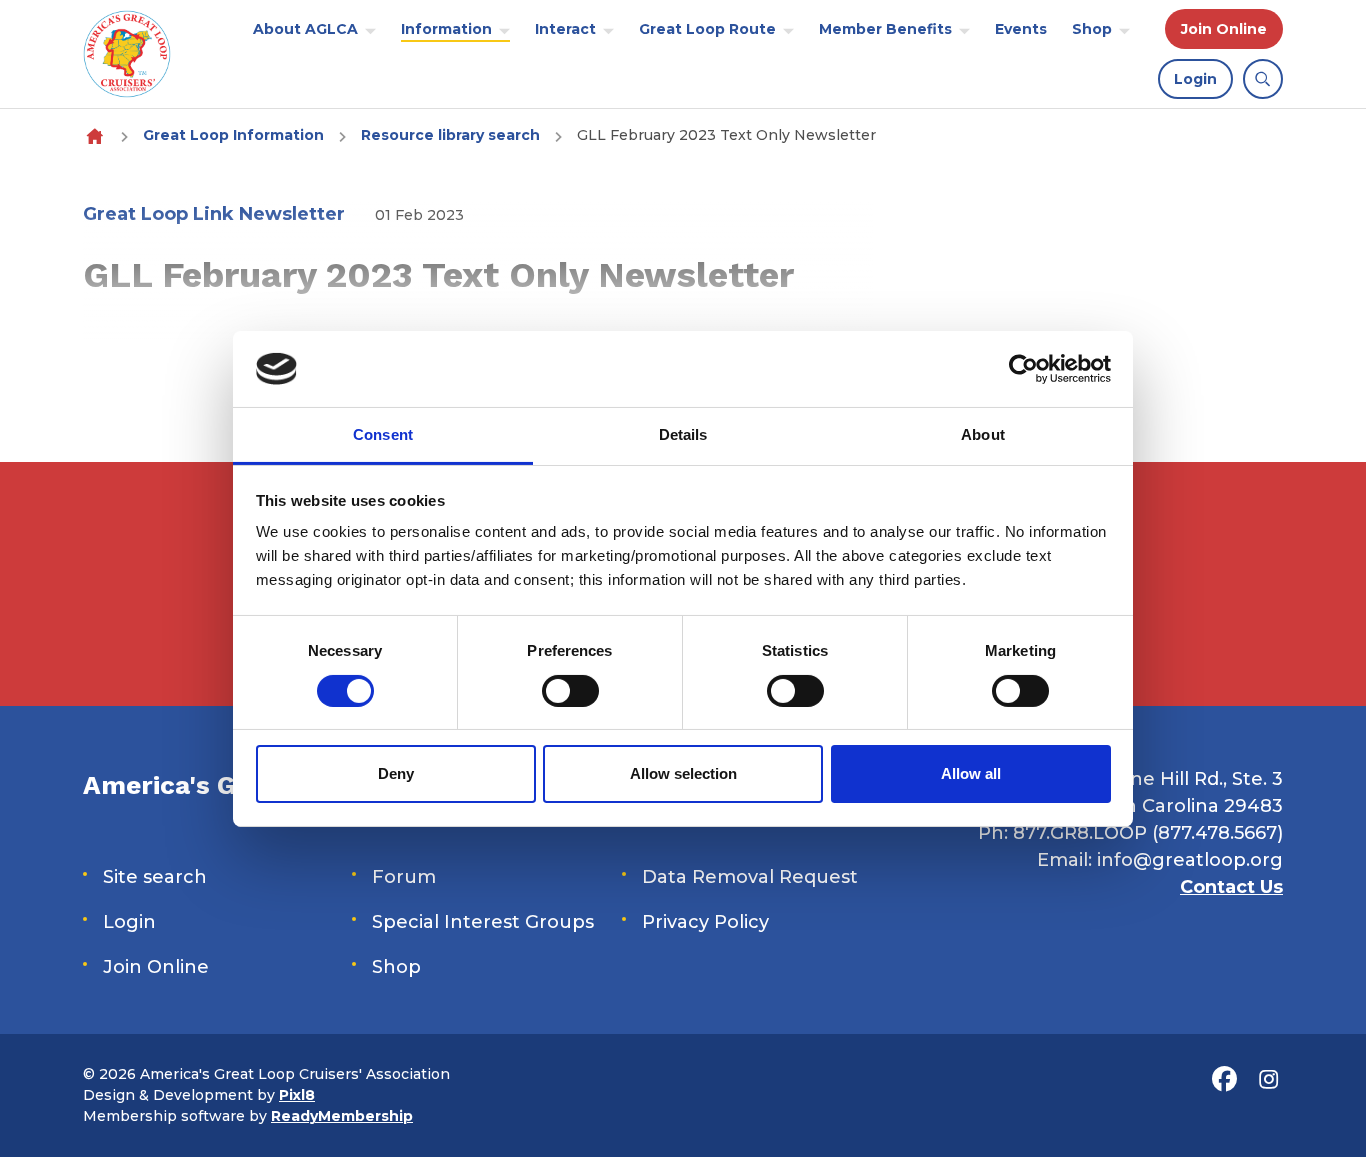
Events (1021, 29)
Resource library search (450, 135)
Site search (155, 877)
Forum (404, 877)
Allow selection (683, 773)
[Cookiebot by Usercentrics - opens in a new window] (1023, 369)
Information (446, 29)
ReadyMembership (342, 1116)
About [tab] (983, 434)
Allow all (971, 773)
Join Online (1224, 29)
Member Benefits (885, 29)
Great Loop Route (707, 29)
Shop (1092, 29)
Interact (565, 29)
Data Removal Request (750, 877)
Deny (396, 773)
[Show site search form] (1263, 79)
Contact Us (1231, 887)
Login (1195, 79)
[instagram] (1268, 1079)
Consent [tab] (383, 434)
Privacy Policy (705, 922)
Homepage (94, 135)
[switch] (570, 691)
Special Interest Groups (483, 922)
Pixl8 (297, 1095)
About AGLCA (305, 29)
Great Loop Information (233, 135)
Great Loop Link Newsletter (214, 214)
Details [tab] (683, 434)
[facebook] (1224, 1079)
